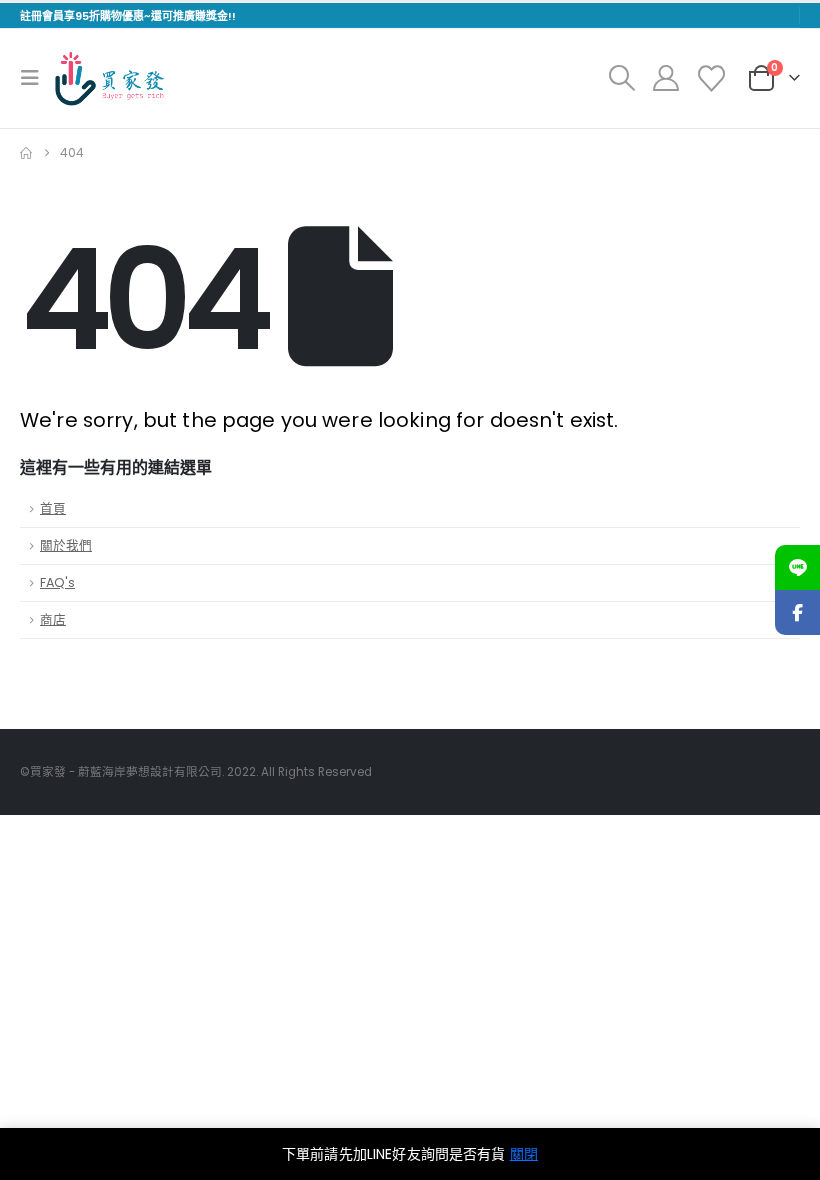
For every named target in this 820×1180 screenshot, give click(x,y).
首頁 (53, 508)
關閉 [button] (524, 1154)
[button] (36, 78)
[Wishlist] (712, 78)
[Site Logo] (109, 78)
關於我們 (66, 545)
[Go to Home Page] (26, 153)
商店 (53, 619)
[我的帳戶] (665, 78)
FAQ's (57, 582)
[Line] (797, 567)
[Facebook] (797, 612)
